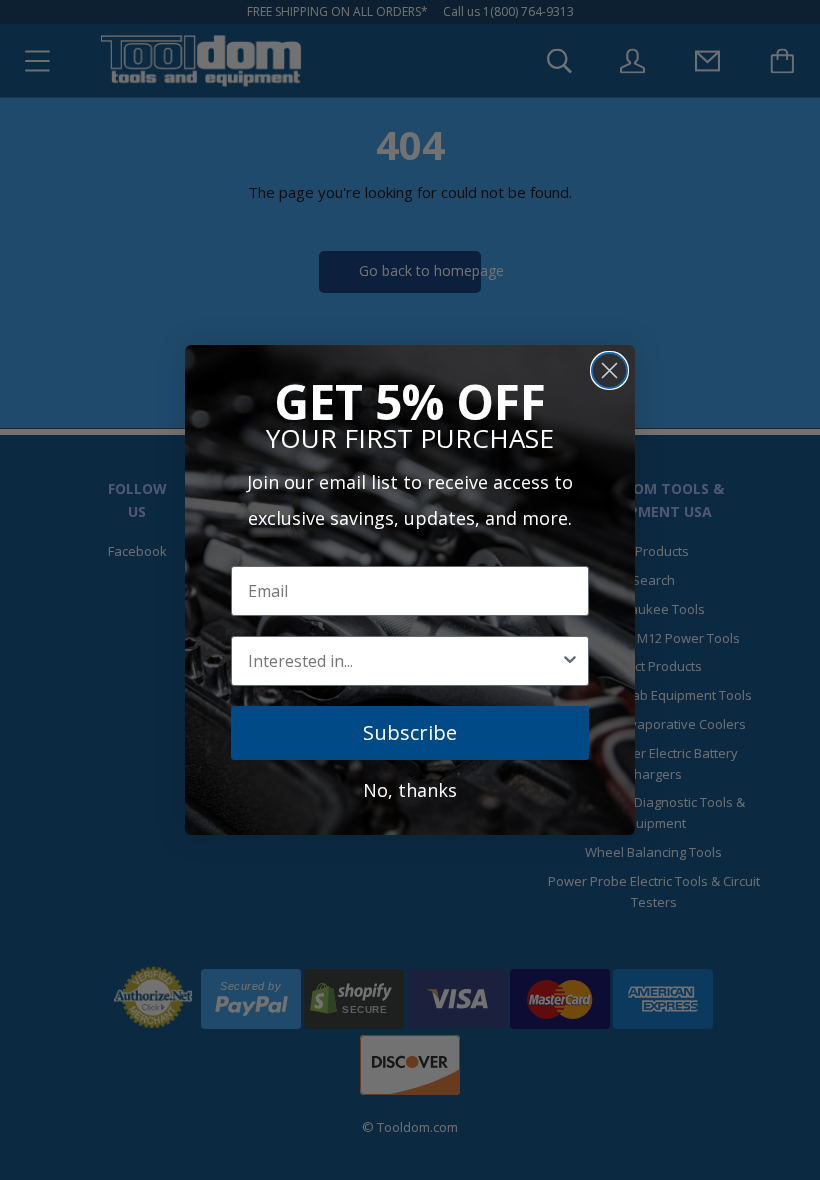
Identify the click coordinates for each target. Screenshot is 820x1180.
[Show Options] (570, 661)
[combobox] (404, 661)
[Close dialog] (609, 370)
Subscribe (410, 732)
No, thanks (410, 790)
